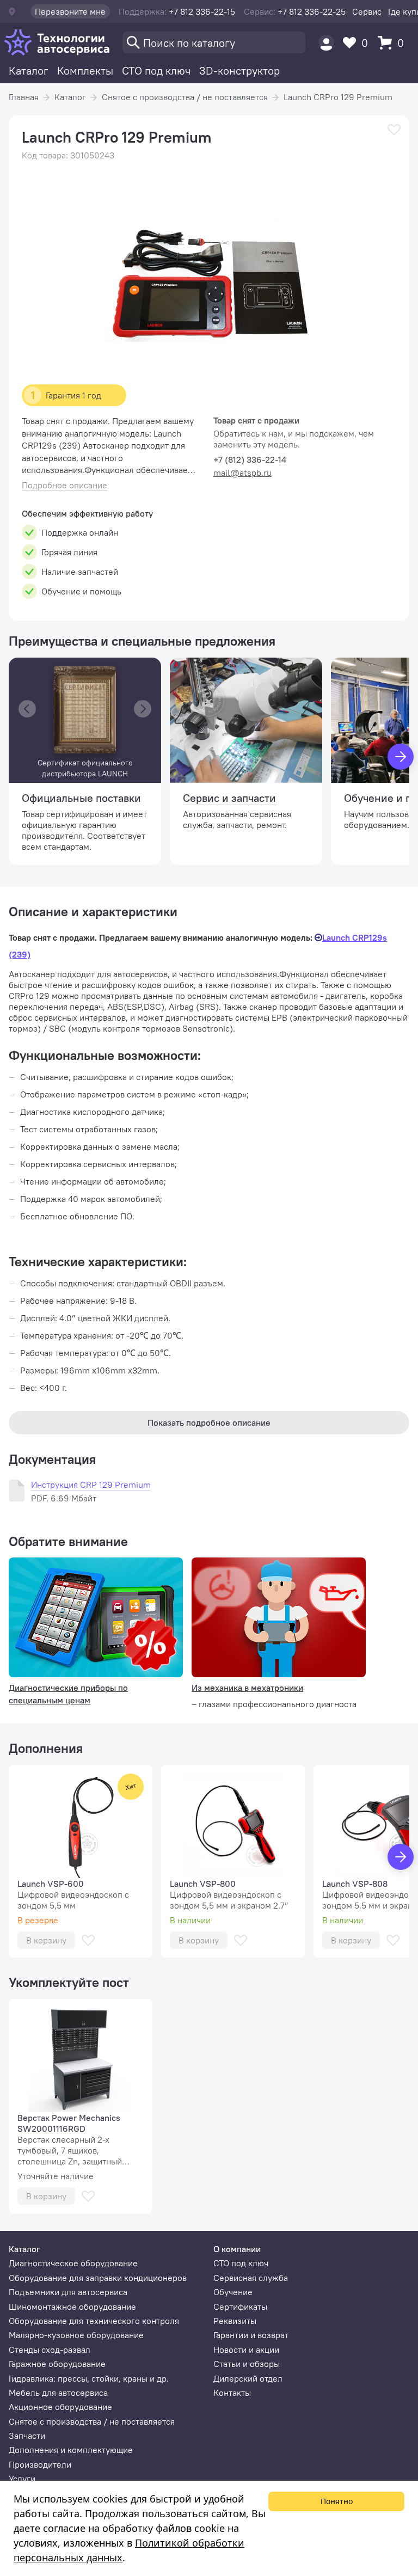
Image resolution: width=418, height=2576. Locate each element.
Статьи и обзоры (247, 2364)
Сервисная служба (251, 2278)
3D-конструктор (239, 70)
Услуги (22, 2479)
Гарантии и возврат (251, 2335)
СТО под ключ (156, 70)
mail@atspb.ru (242, 473)
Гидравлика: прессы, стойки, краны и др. (89, 2378)
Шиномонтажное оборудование (72, 2307)
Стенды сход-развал (50, 2350)
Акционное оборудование (60, 2407)
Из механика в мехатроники (247, 1688)
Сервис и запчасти (229, 798)
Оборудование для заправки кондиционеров (98, 2278)
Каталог (29, 70)
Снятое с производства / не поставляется (185, 97)
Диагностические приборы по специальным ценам (68, 1694)
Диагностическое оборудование (73, 2263)
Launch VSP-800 (203, 1884)
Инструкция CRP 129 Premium (91, 1485)
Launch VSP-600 (51, 1884)
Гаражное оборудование (57, 2364)
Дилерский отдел (248, 2378)
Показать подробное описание (209, 1422)
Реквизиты (235, 2321)
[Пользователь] (326, 43)
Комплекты (85, 70)
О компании (237, 2249)
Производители (40, 2464)
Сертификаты (240, 2307)
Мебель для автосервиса (58, 2393)
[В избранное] (394, 130)
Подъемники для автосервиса (68, 2292)
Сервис (367, 11)
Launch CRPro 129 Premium (338, 97)
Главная (24, 97)
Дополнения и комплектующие (71, 2450)
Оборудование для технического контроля (94, 2321)
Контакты (232, 2393)
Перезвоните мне (70, 11)
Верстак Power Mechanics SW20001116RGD (69, 2123)
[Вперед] (401, 757)
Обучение (233, 2292)
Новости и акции (246, 2350)
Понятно (337, 2501)
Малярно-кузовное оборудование (76, 2335)
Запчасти (27, 2436)
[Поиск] (214, 42)
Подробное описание (64, 485)
